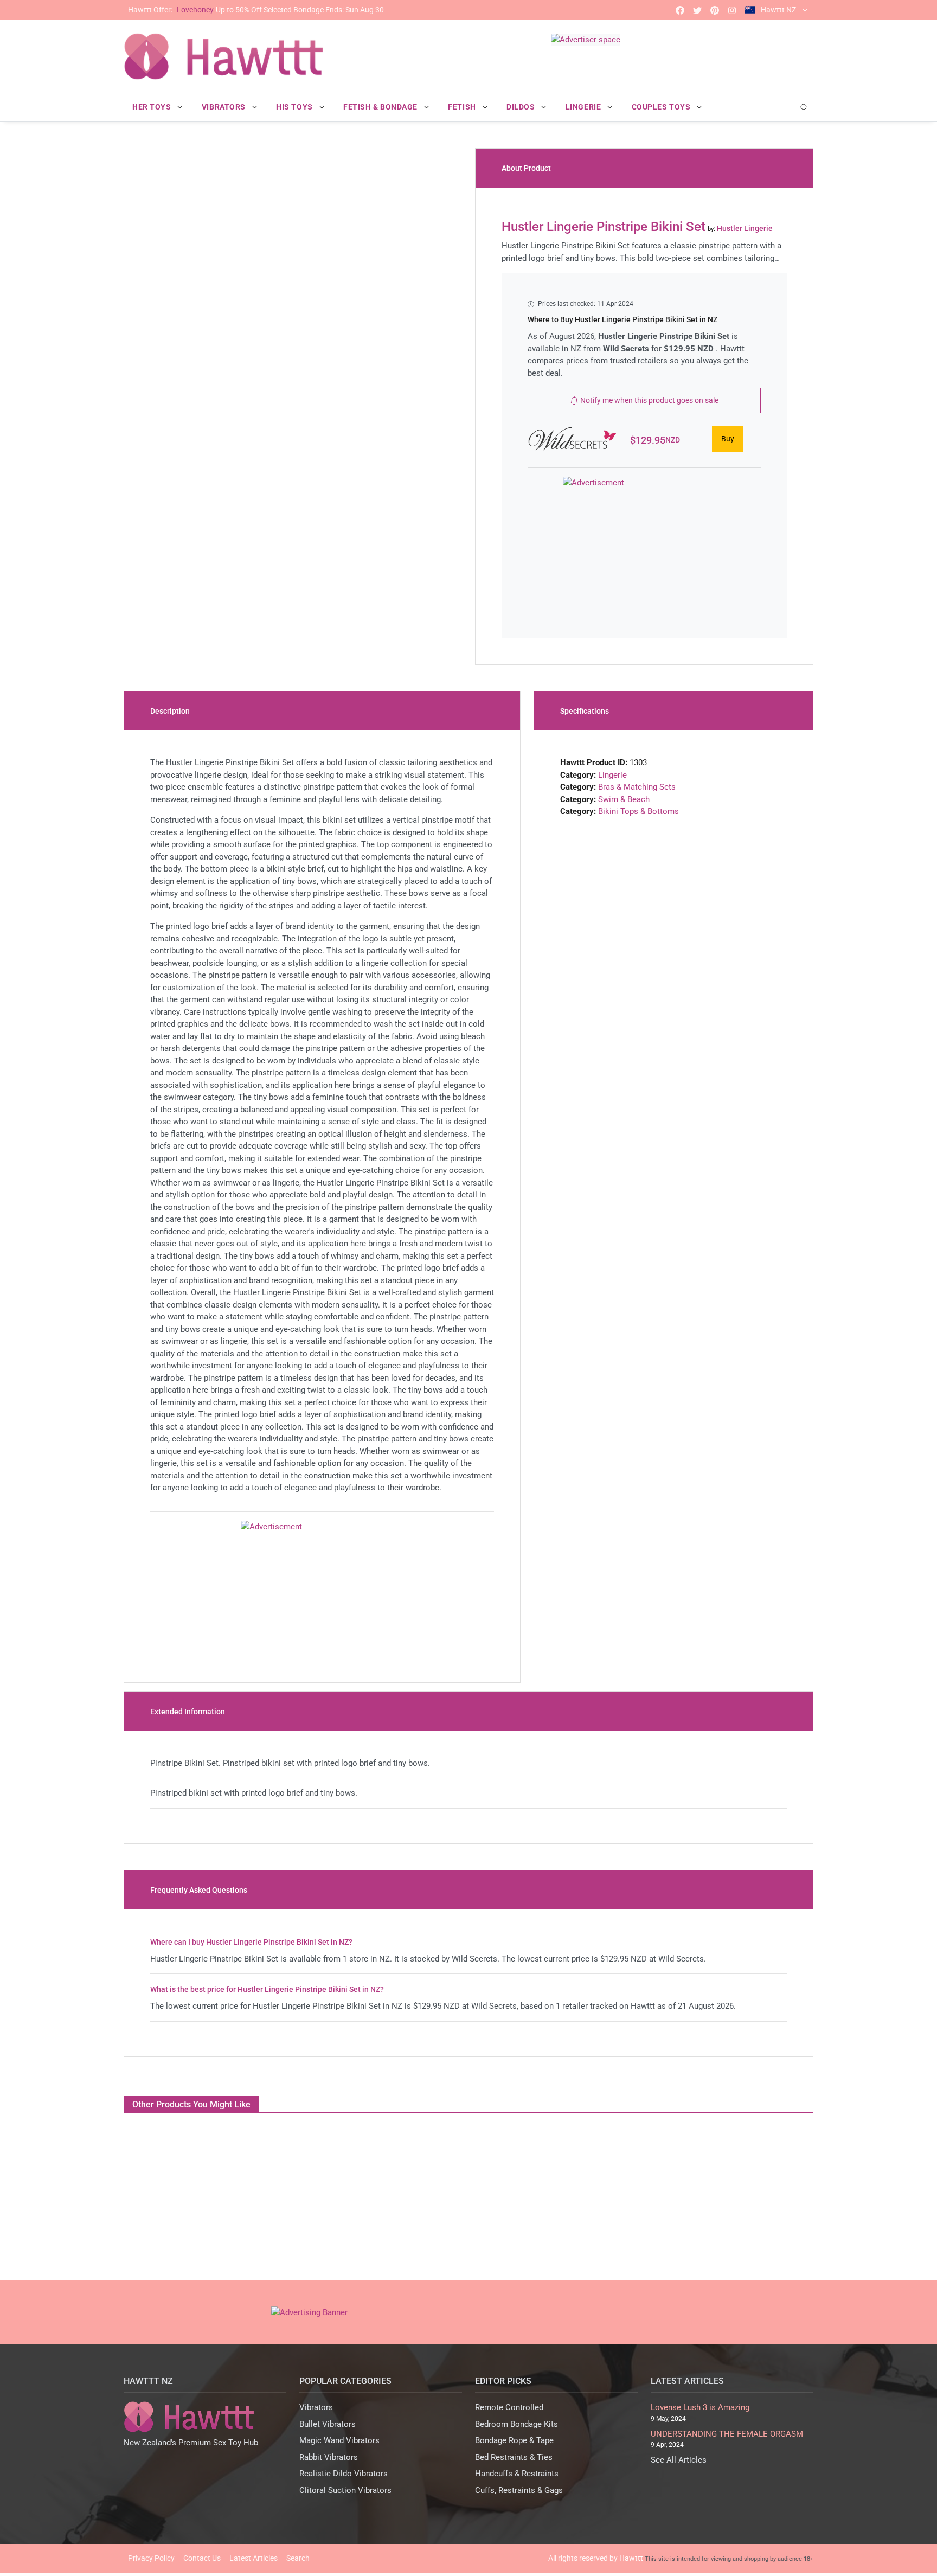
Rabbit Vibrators (329, 2457)
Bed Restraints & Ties (514, 2457)
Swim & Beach (624, 799)
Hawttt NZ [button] (778, 10)
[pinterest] (715, 10)
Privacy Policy (151, 2558)
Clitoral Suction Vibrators (345, 2490)
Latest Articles (253, 2558)
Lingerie (612, 775)
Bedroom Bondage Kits (516, 2424)
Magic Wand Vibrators (339, 2440)
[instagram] (732, 10)
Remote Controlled (509, 2407)
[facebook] (680, 10)
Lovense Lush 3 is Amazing (700, 2407)
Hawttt (631, 2558)
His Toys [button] (295, 107)
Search (298, 2558)
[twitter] (697, 10)
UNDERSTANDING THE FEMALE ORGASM (727, 2434)
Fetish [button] (463, 107)
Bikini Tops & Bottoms (638, 811)
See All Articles (679, 2460)
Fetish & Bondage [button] (381, 107)
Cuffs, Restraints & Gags (519, 2490)
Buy (728, 439)
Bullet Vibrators (328, 2424)
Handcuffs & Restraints (517, 2474)
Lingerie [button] (584, 107)
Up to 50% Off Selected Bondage (256, 10)
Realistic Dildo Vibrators (344, 2474)
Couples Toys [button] (662, 107)
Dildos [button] (522, 107)
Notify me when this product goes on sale (649, 400)
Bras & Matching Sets (637, 787)
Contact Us (202, 2558)
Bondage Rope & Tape (514, 2440)
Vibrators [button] (225, 107)
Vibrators (316, 2407)
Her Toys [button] (153, 107)
